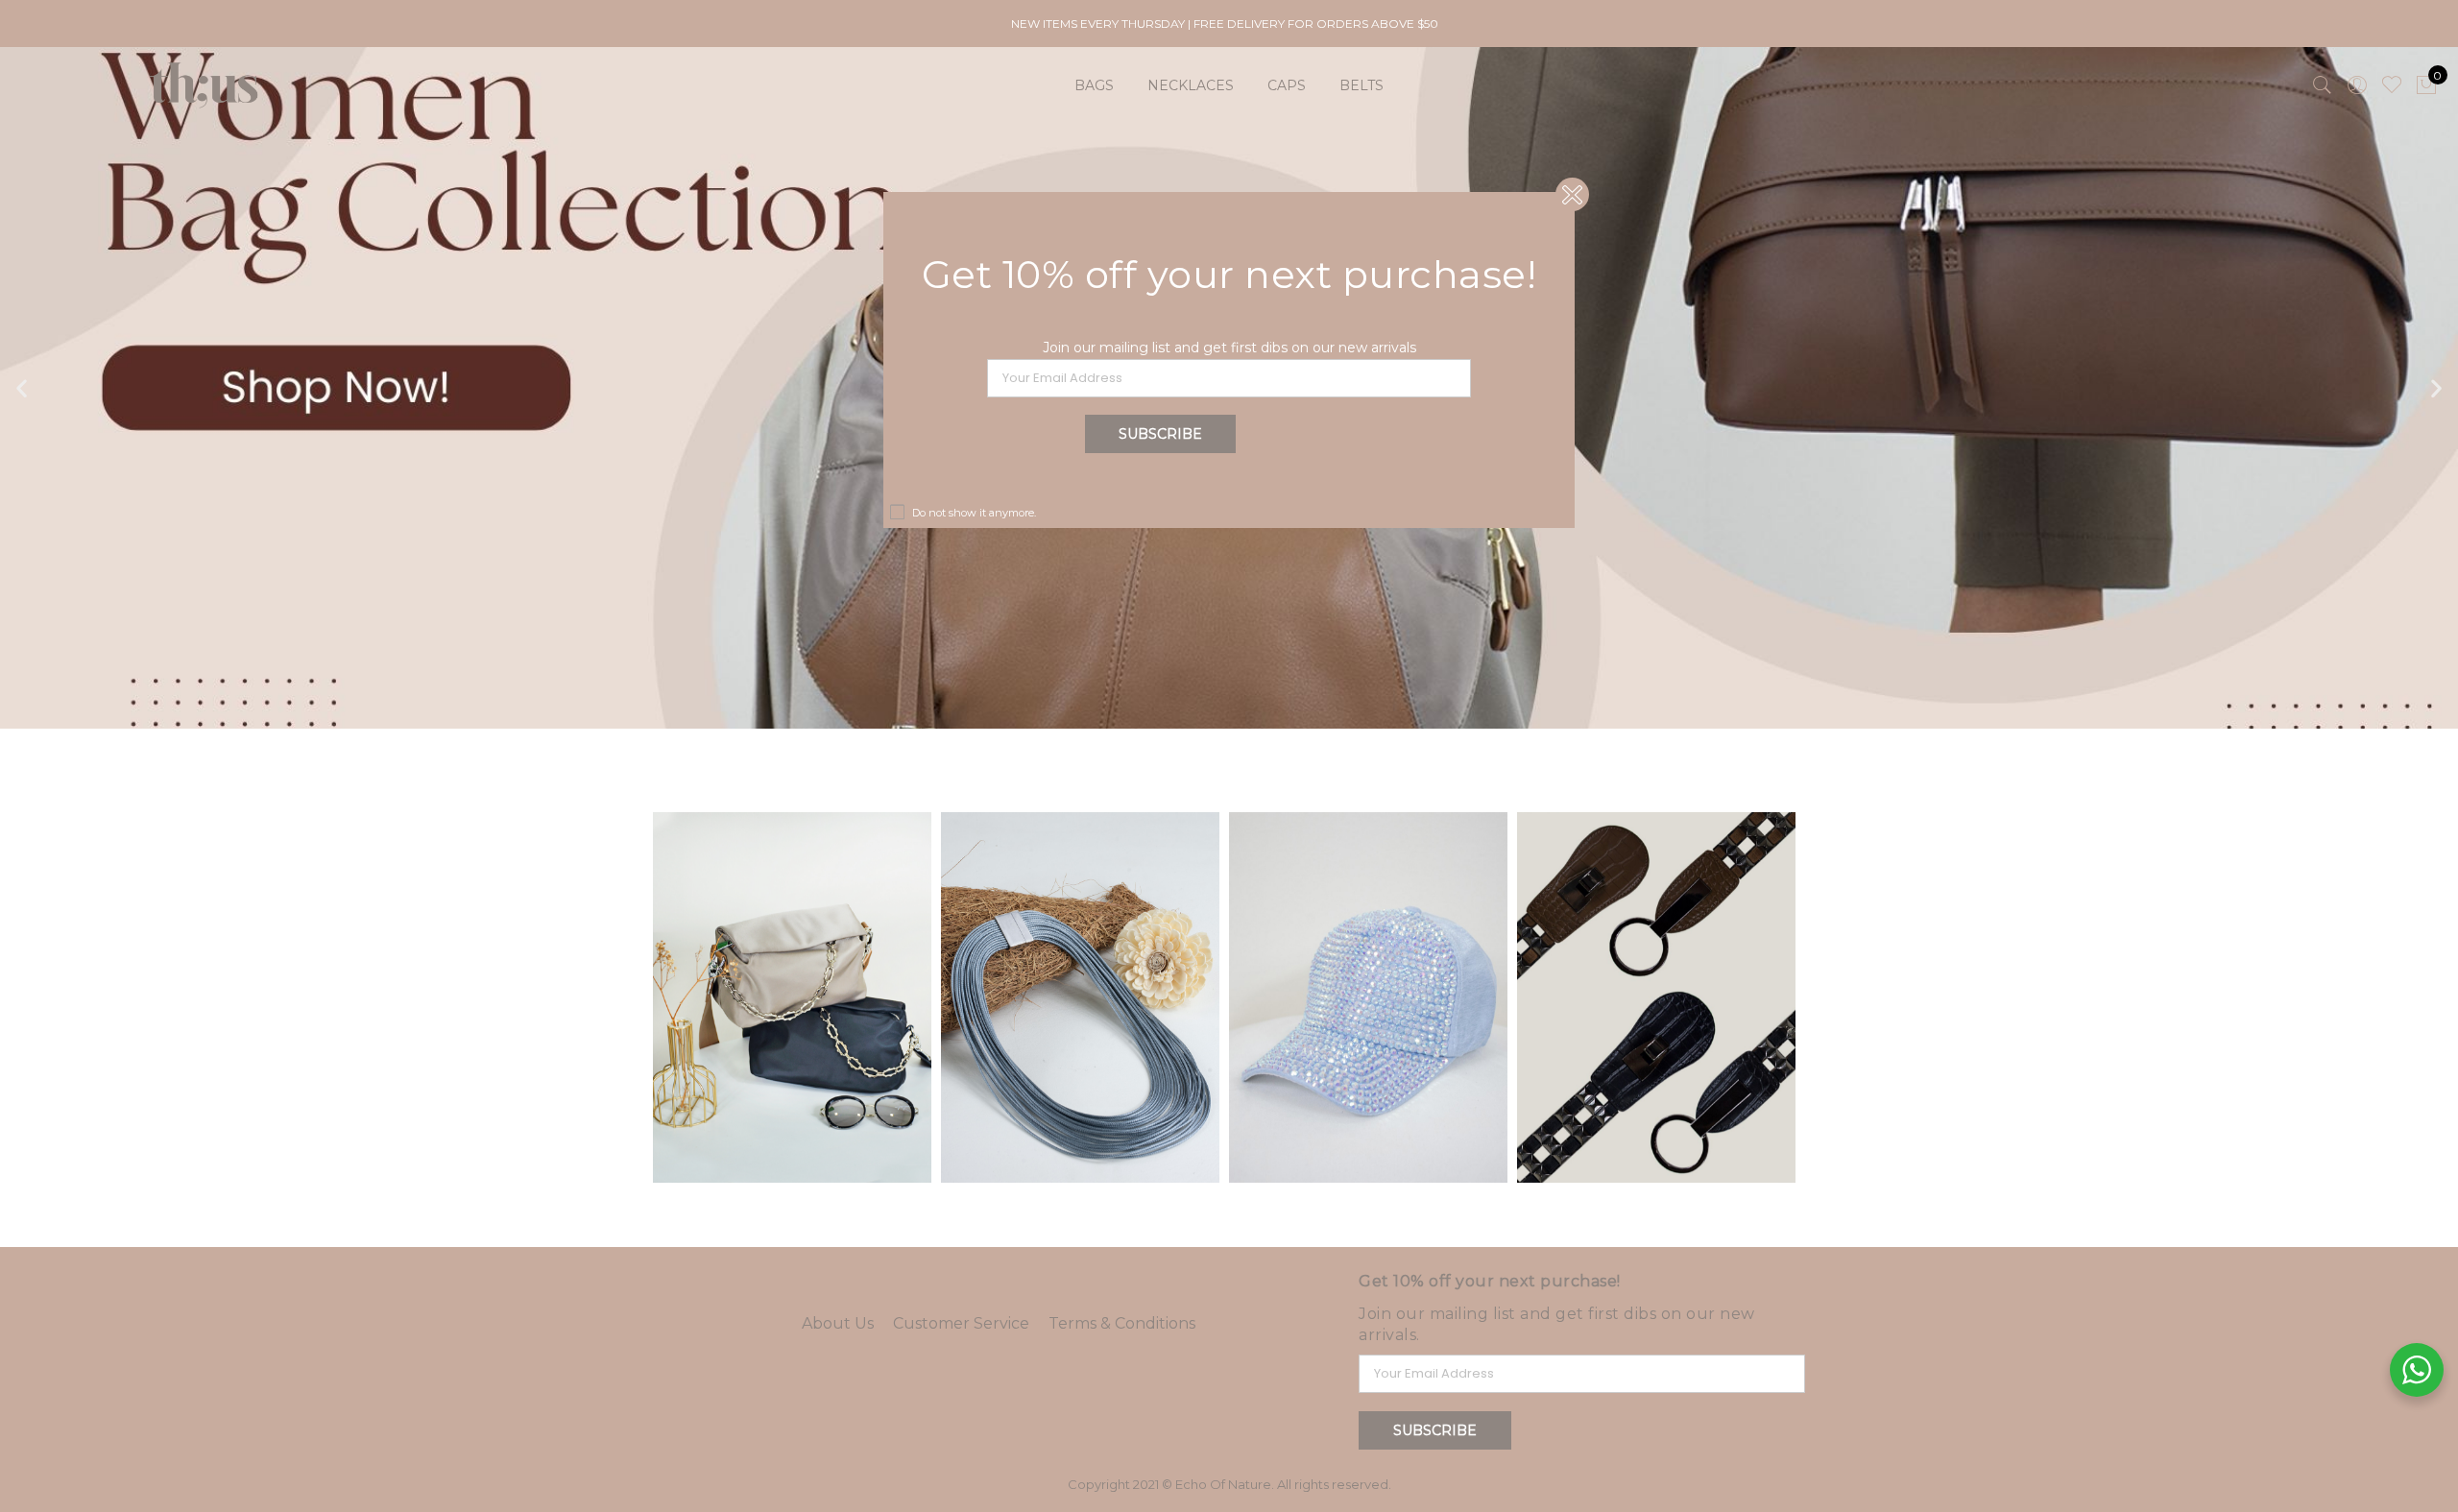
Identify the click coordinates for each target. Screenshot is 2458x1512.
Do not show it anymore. (974, 513)
